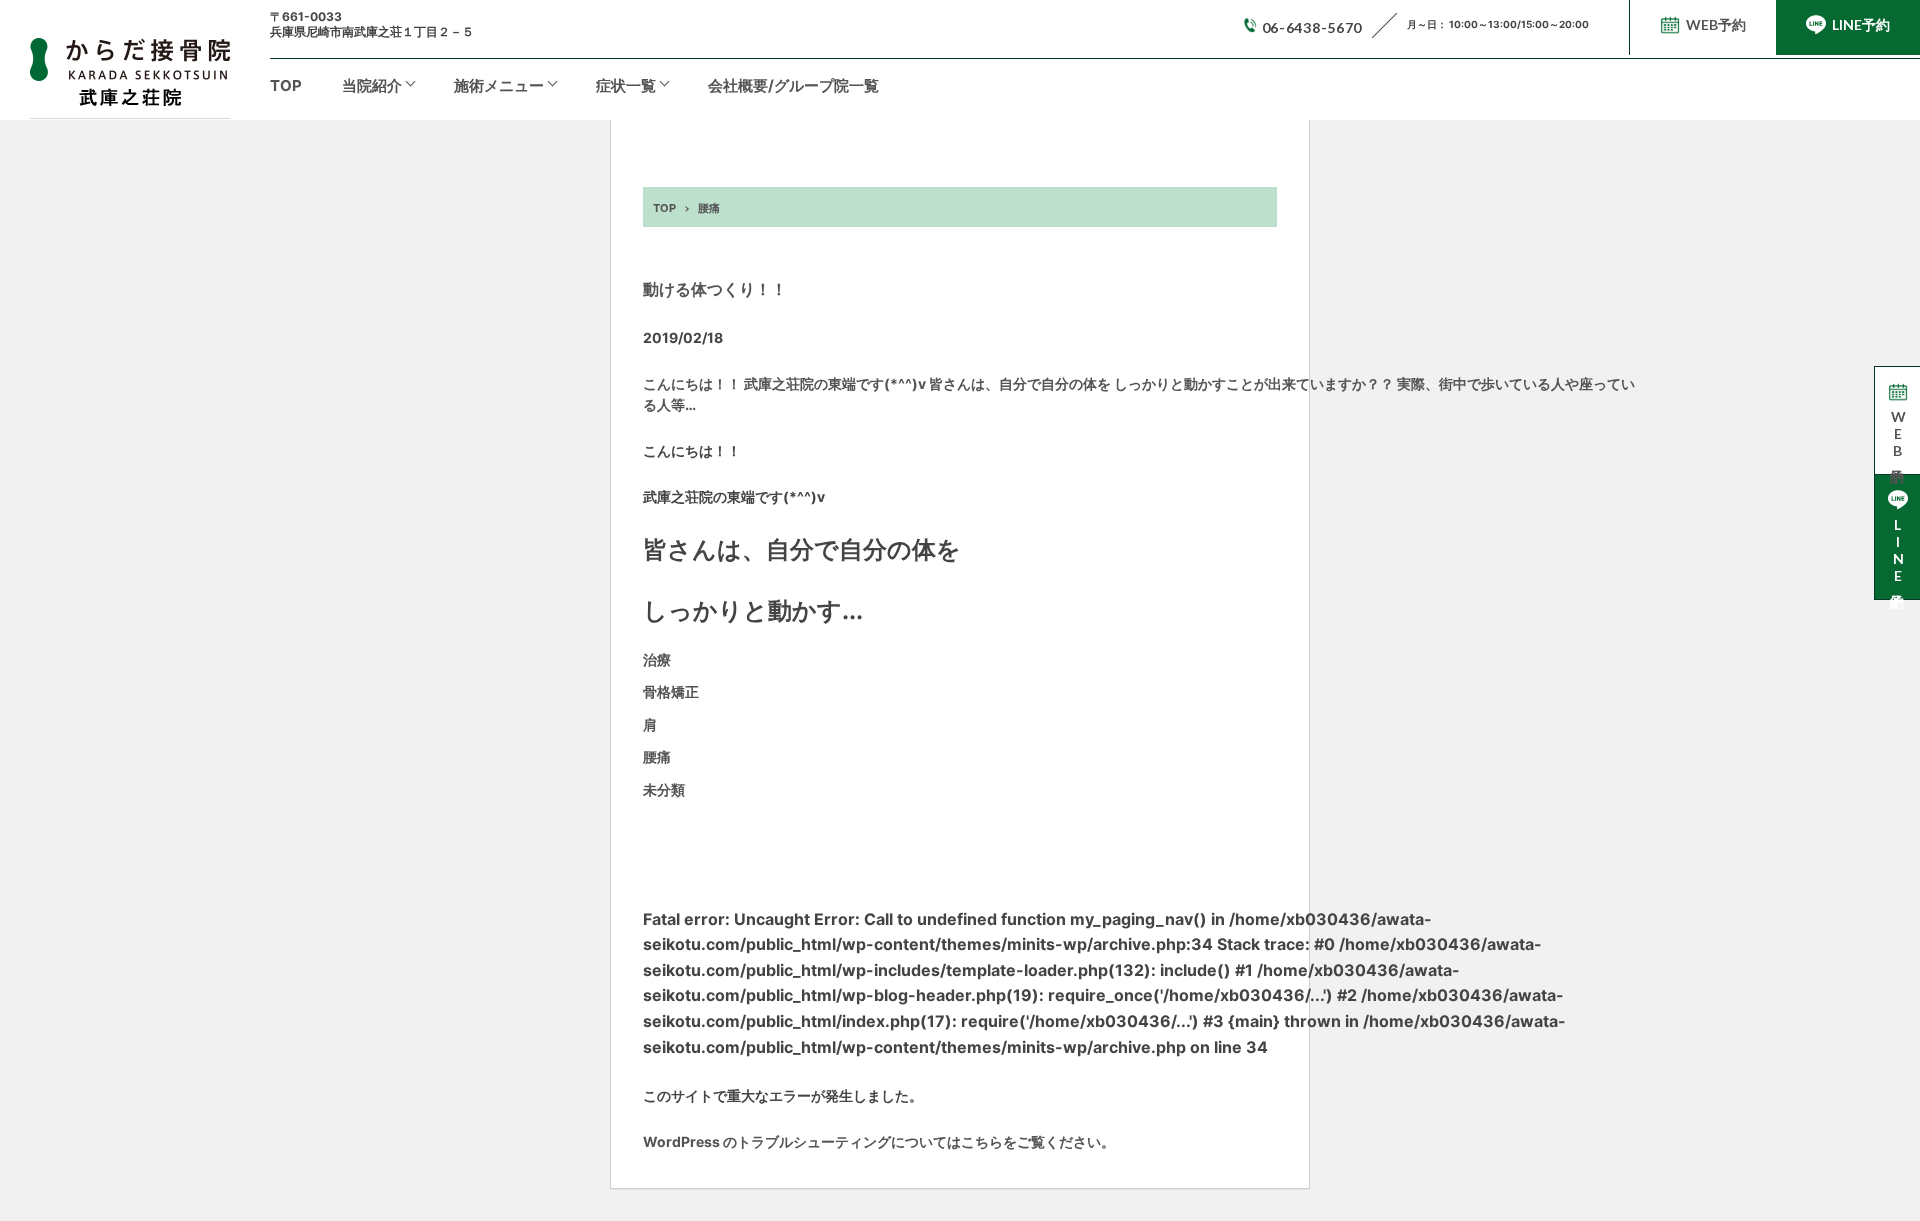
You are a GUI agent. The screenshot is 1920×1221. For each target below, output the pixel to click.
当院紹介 (372, 85)
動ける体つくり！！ (715, 289)
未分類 (664, 789)
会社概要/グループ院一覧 (793, 85)
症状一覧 (626, 85)
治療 (657, 659)
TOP (286, 85)
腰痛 (657, 756)
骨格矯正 (671, 691)
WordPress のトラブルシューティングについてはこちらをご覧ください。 (879, 1141)
